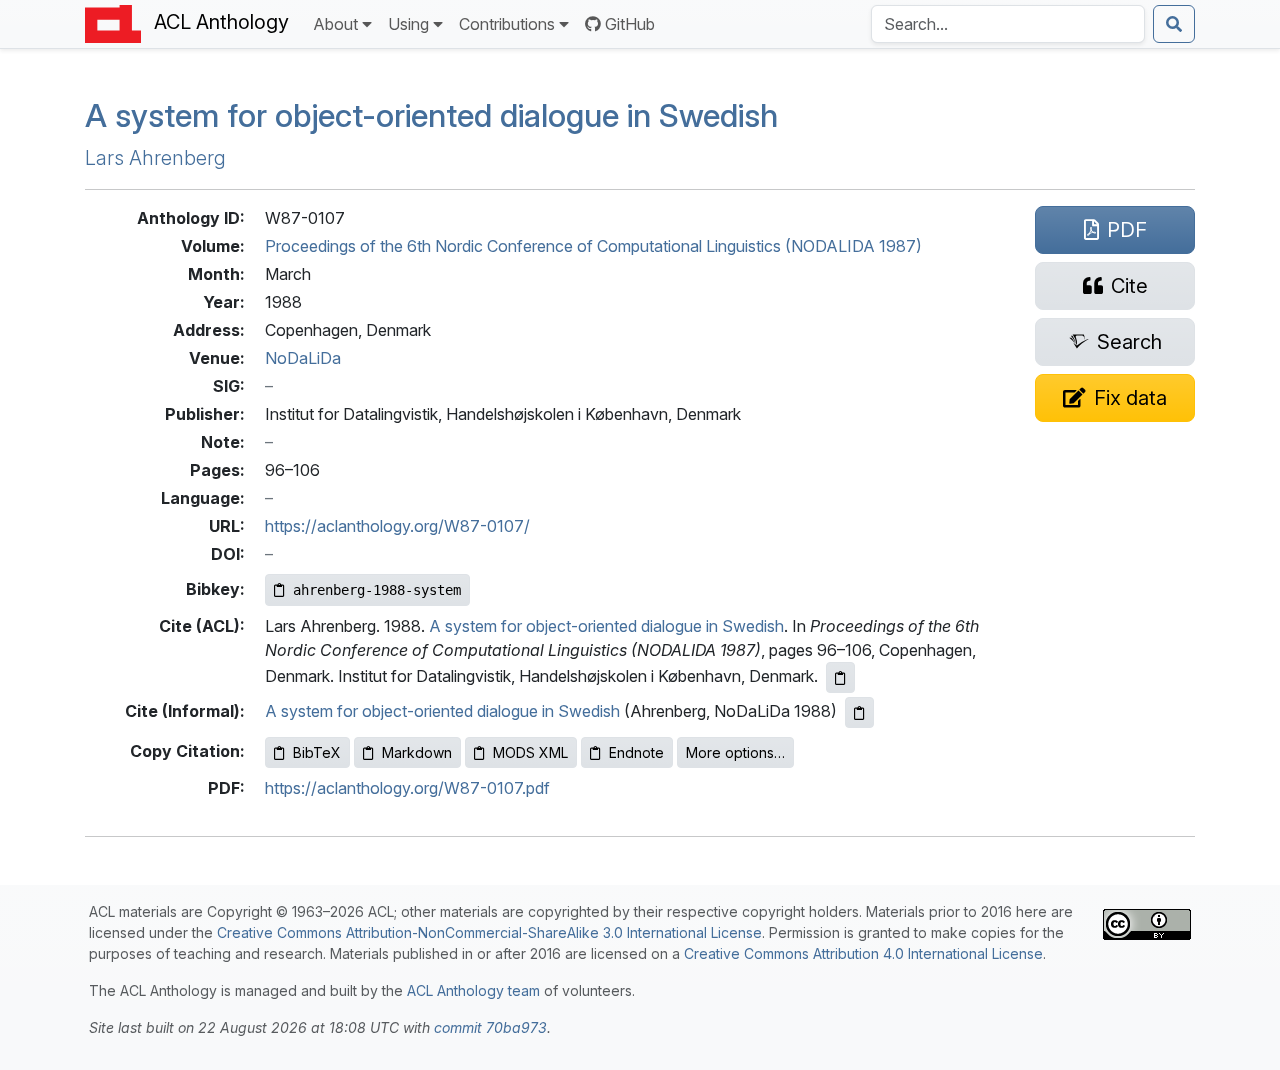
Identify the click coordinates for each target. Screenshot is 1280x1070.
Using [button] (408, 24)
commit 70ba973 (490, 1027)
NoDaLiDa (303, 358)
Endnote (636, 752)
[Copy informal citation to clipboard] (859, 712)
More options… (735, 752)
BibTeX (317, 752)
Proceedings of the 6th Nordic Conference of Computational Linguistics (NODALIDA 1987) (593, 246)
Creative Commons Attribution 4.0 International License (863, 953)
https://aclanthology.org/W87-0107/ (397, 526)
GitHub (630, 24)
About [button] (335, 24)
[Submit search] (1174, 24)
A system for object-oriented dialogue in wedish (431, 115)
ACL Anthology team (473, 990)
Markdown (417, 752)
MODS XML (530, 752)
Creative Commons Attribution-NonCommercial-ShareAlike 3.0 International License (489, 932)
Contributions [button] (507, 24)
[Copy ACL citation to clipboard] (840, 677)
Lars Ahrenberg (155, 158)
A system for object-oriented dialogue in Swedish (606, 626)
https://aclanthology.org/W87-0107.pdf (407, 788)
